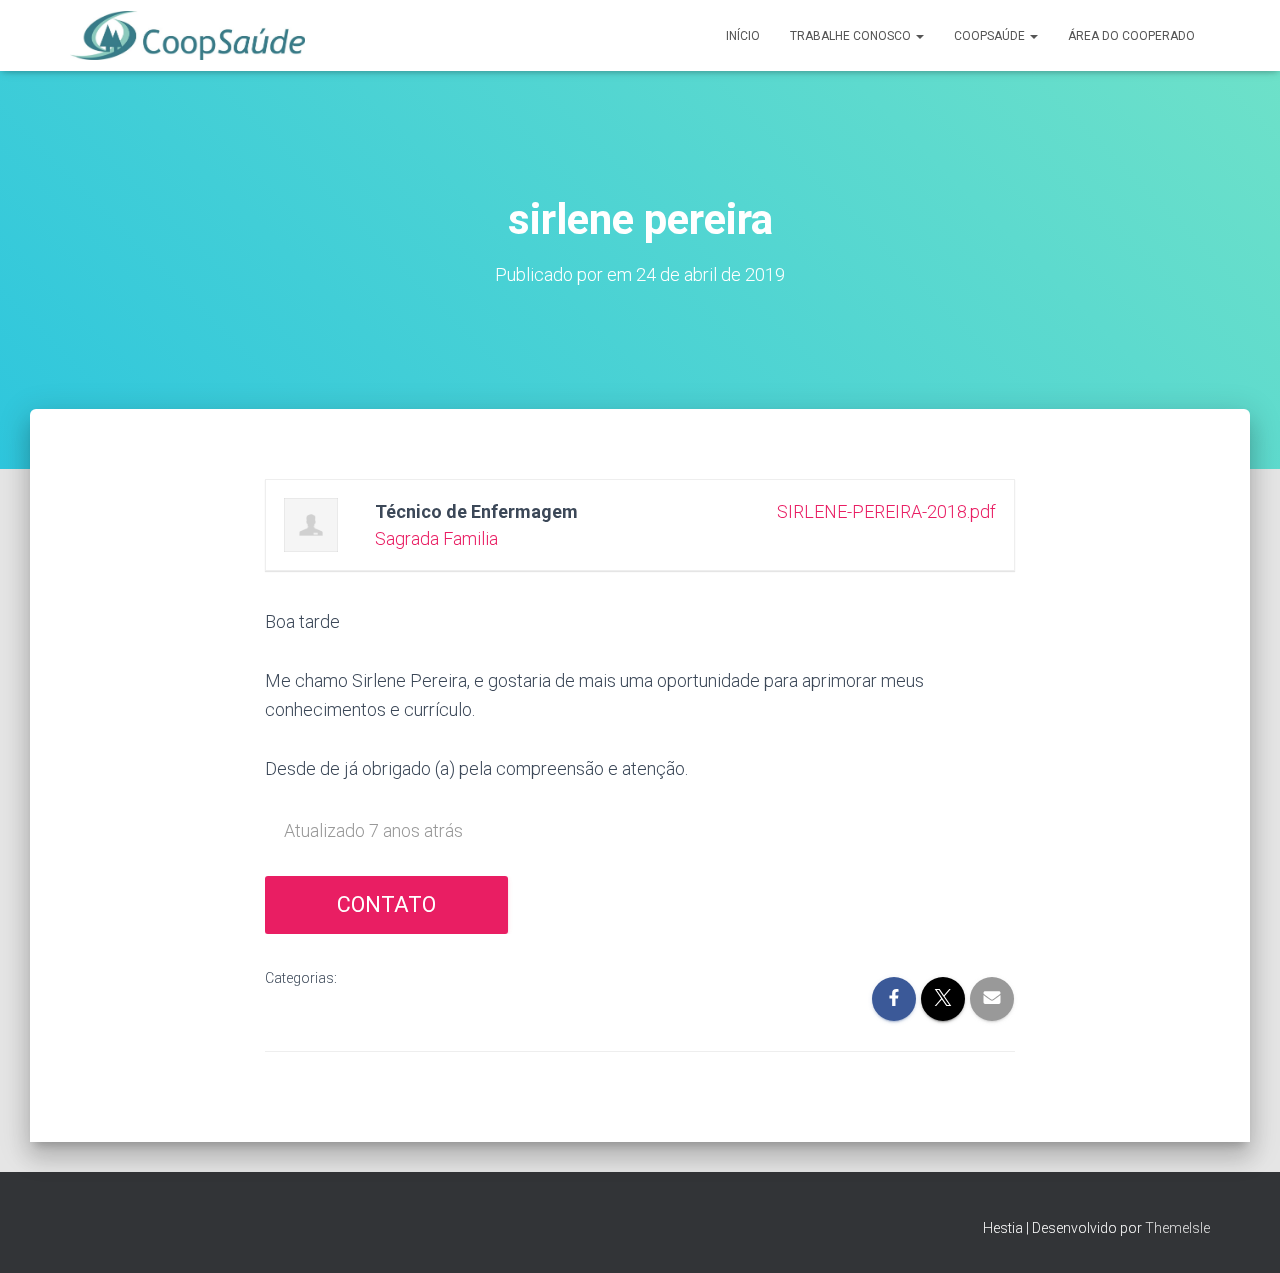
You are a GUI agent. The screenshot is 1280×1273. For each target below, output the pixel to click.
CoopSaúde (991, 36)
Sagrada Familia (436, 538)
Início (743, 36)
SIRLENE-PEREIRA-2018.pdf (886, 511)
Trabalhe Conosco (852, 36)
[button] (919, 36)
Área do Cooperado (1131, 36)
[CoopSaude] (187, 36)
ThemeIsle (1177, 1228)
